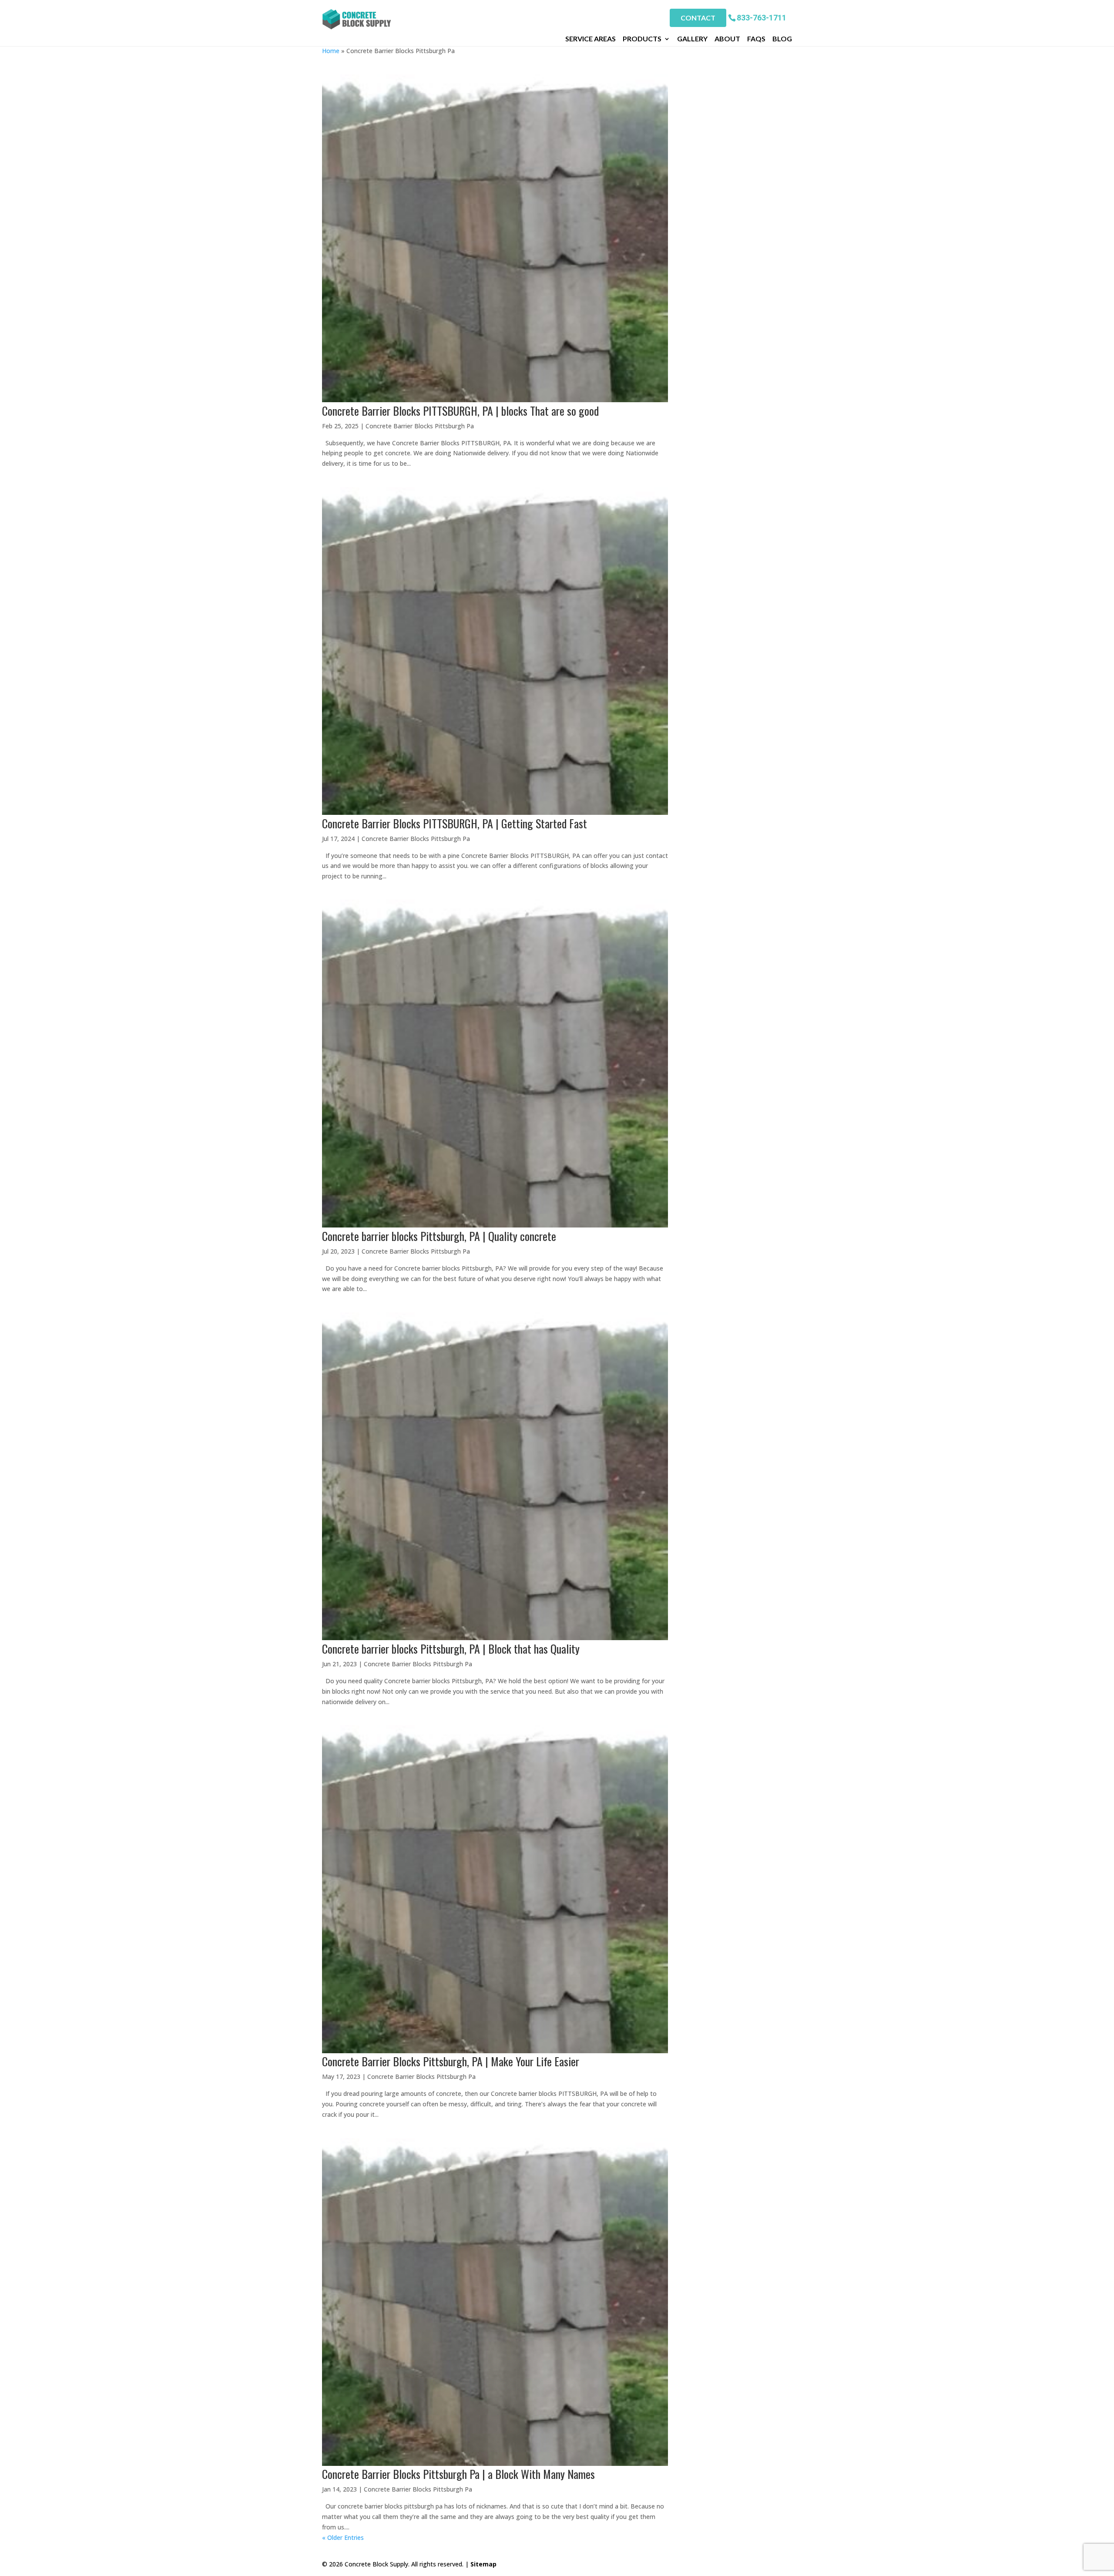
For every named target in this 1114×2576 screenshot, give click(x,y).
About (727, 39)
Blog (782, 39)
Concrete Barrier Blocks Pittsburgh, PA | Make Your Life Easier (451, 2061)
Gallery (692, 39)
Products (642, 39)
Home (331, 51)
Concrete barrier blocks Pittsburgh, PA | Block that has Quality (451, 1649)
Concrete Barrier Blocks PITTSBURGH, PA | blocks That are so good (460, 411)
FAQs (756, 39)
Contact (698, 18)
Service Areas (591, 39)
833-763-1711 (762, 17)
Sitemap (483, 2564)
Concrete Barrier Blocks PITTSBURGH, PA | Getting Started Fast (455, 823)
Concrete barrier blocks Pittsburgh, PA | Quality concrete (439, 1236)
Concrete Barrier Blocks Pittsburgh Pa (420, 426)
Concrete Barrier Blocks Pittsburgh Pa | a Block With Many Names (458, 2474)
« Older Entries (343, 2537)
